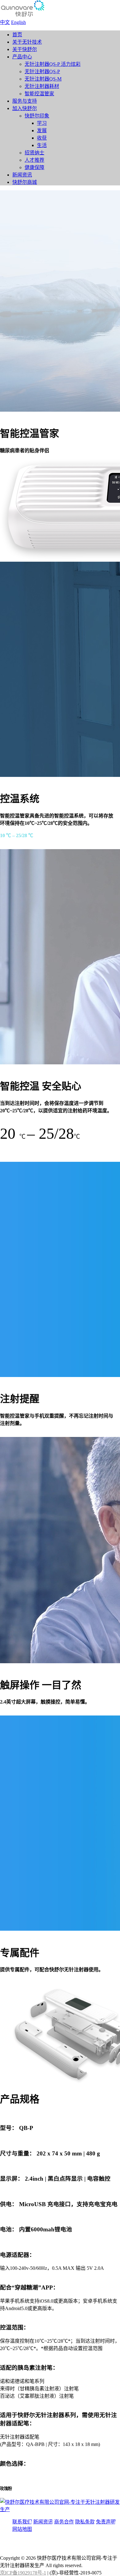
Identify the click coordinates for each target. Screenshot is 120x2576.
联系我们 (22, 2522)
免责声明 (106, 2522)
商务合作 (64, 2522)
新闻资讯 (43, 2522)
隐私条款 (85, 2522)
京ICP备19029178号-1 (23, 2573)
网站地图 (22, 2529)
